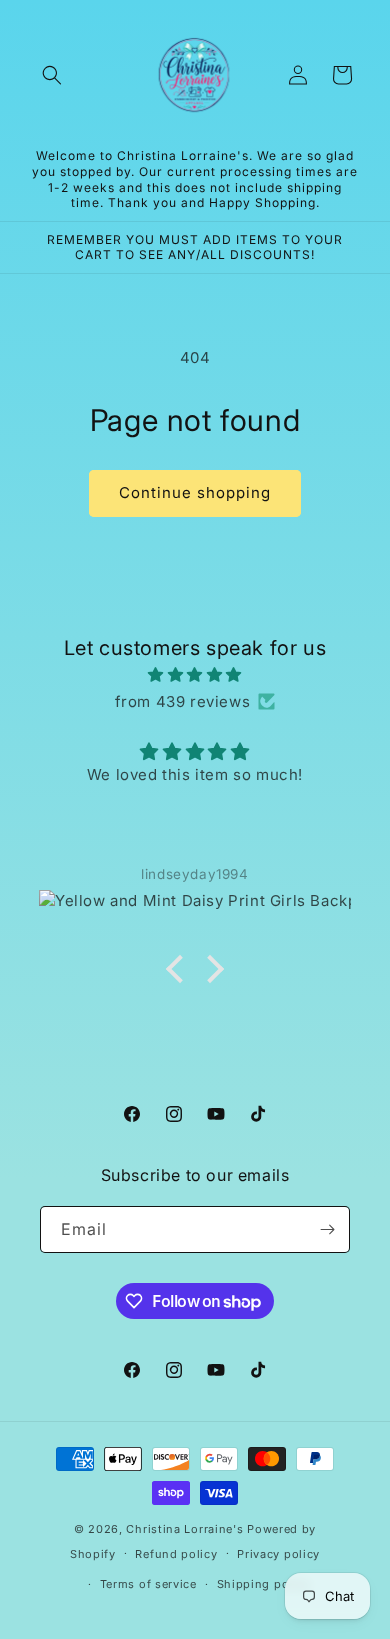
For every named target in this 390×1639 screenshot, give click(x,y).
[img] (195, 674)
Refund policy (176, 1554)
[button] (52, 75)
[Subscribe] (327, 1229)
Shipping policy (264, 1584)
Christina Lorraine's (184, 1529)
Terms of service (148, 1584)
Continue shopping (195, 492)
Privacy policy (278, 1554)
